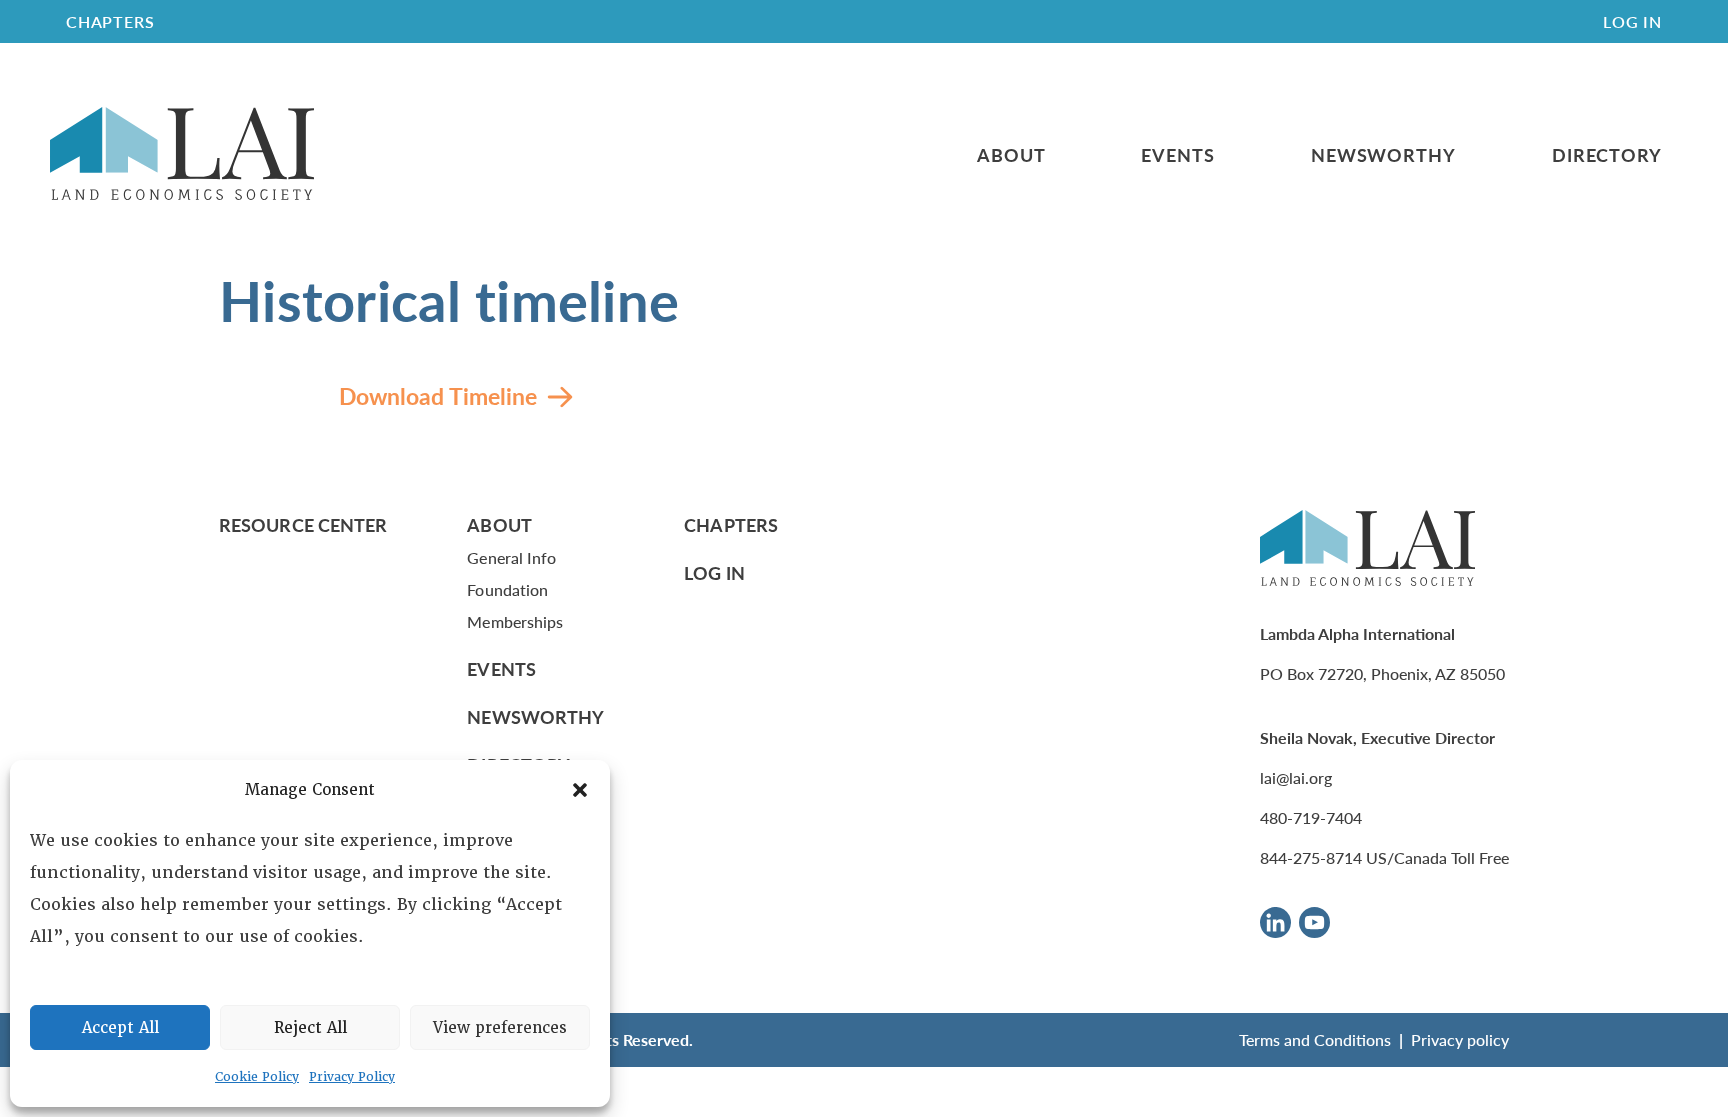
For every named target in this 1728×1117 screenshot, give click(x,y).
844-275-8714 (1311, 857)
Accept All (120, 1028)
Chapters (731, 524)
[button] (580, 790)
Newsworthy (1383, 155)
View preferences (500, 1028)
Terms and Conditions (1315, 1039)
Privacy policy (1460, 1039)
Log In (1632, 21)
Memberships (515, 621)
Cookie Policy (257, 1077)
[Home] (182, 154)
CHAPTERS (110, 21)
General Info (511, 557)
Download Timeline (438, 396)
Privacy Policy (352, 1077)
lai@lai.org (1296, 777)
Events (1177, 155)
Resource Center (303, 524)
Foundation (507, 589)
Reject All (310, 1028)
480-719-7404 (1311, 817)
